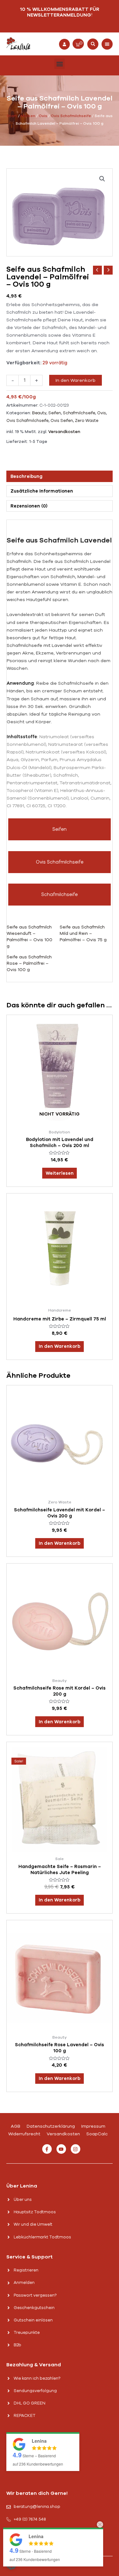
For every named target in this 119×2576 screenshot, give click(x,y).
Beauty (39, 413)
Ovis (43, 116)
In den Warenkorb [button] (60, 1346)
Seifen (55, 413)
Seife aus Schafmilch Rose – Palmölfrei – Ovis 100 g (29, 963)
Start (12, 116)
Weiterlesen (60, 1173)
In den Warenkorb (76, 380)
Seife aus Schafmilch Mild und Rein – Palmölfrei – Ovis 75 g (83, 933)
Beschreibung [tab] (26, 476)
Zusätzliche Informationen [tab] (42, 491)
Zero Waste (87, 421)
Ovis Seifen (62, 421)
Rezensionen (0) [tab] (29, 506)
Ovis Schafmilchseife (71, 116)
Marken (28, 116)
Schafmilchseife (79, 413)
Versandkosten (64, 432)
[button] (93, 44)
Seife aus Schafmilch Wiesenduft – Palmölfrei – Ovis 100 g (30, 937)
